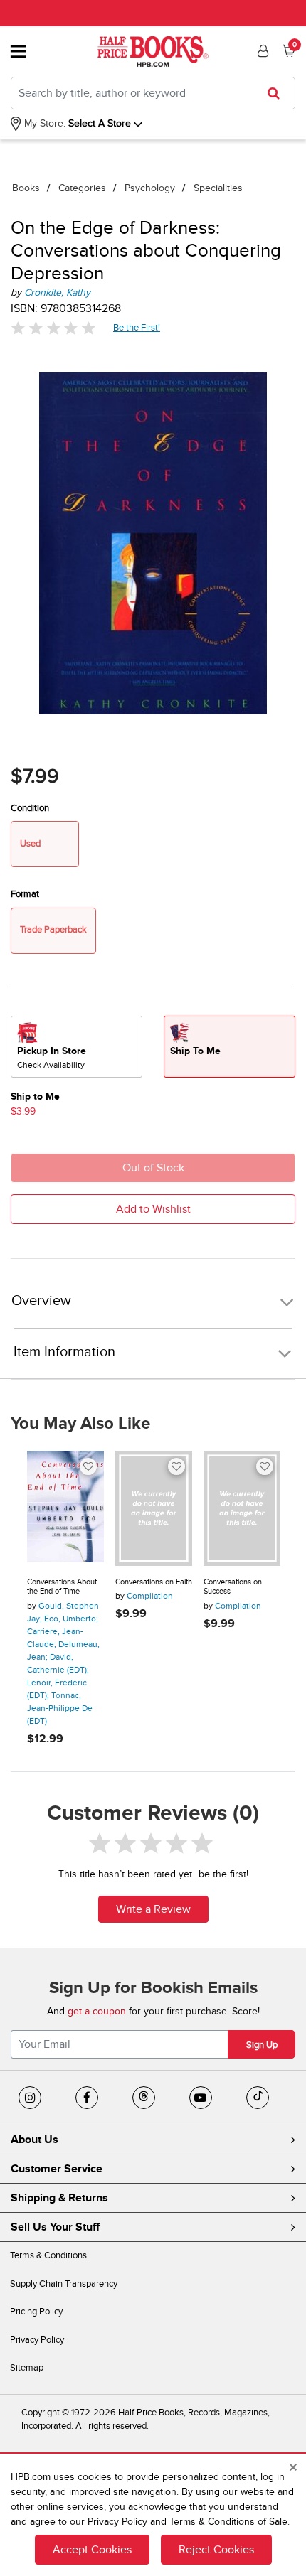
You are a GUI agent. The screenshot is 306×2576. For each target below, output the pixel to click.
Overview (41, 1301)
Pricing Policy (36, 2312)
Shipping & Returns (59, 2198)
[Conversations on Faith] (154, 1508)
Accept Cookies (92, 2550)
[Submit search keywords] (278, 93)
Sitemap (27, 2368)
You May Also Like (80, 1424)
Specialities (218, 188)
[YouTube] (201, 2098)
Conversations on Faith (154, 1582)
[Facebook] (87, 2098)
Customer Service (57, 2169)
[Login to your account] (261, 51)
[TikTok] (258, 2098)
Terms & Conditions (48, 2255)
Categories (82, 188)
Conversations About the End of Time (62, 1587)
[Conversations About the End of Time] (65, 1508)
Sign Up (262, 2045)
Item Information (64, 1352)
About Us (35, 2140)
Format (25, 894)
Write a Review (153, 1909)
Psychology (150, 188)
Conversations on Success (233, 1587)
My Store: (43, 123)
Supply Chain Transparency (64, 2284)
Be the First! (137, 327)
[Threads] (144, 2098)
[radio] (76, 1047)
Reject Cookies (216, 2550)
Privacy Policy (37, 2340)
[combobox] (153, 93)
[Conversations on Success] (242, 1508)
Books (26, 188)
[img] (53, 328)
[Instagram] (30, 2098)
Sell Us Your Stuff (55, 2227)
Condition (30, 808)
